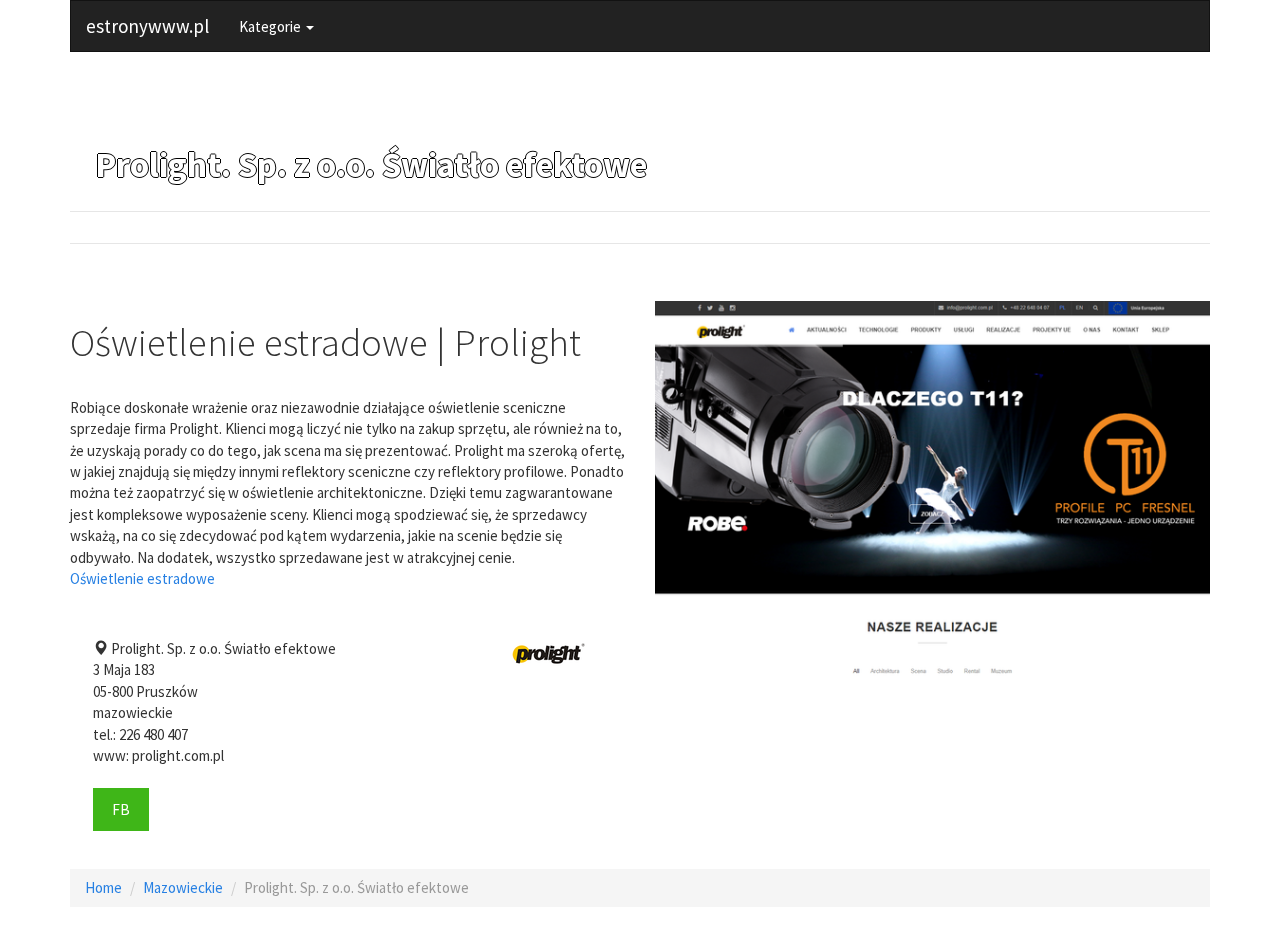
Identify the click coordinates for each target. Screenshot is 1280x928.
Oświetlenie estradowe (142, 578)
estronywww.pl (147, 26)
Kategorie (271, 26)
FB (121, 809)
